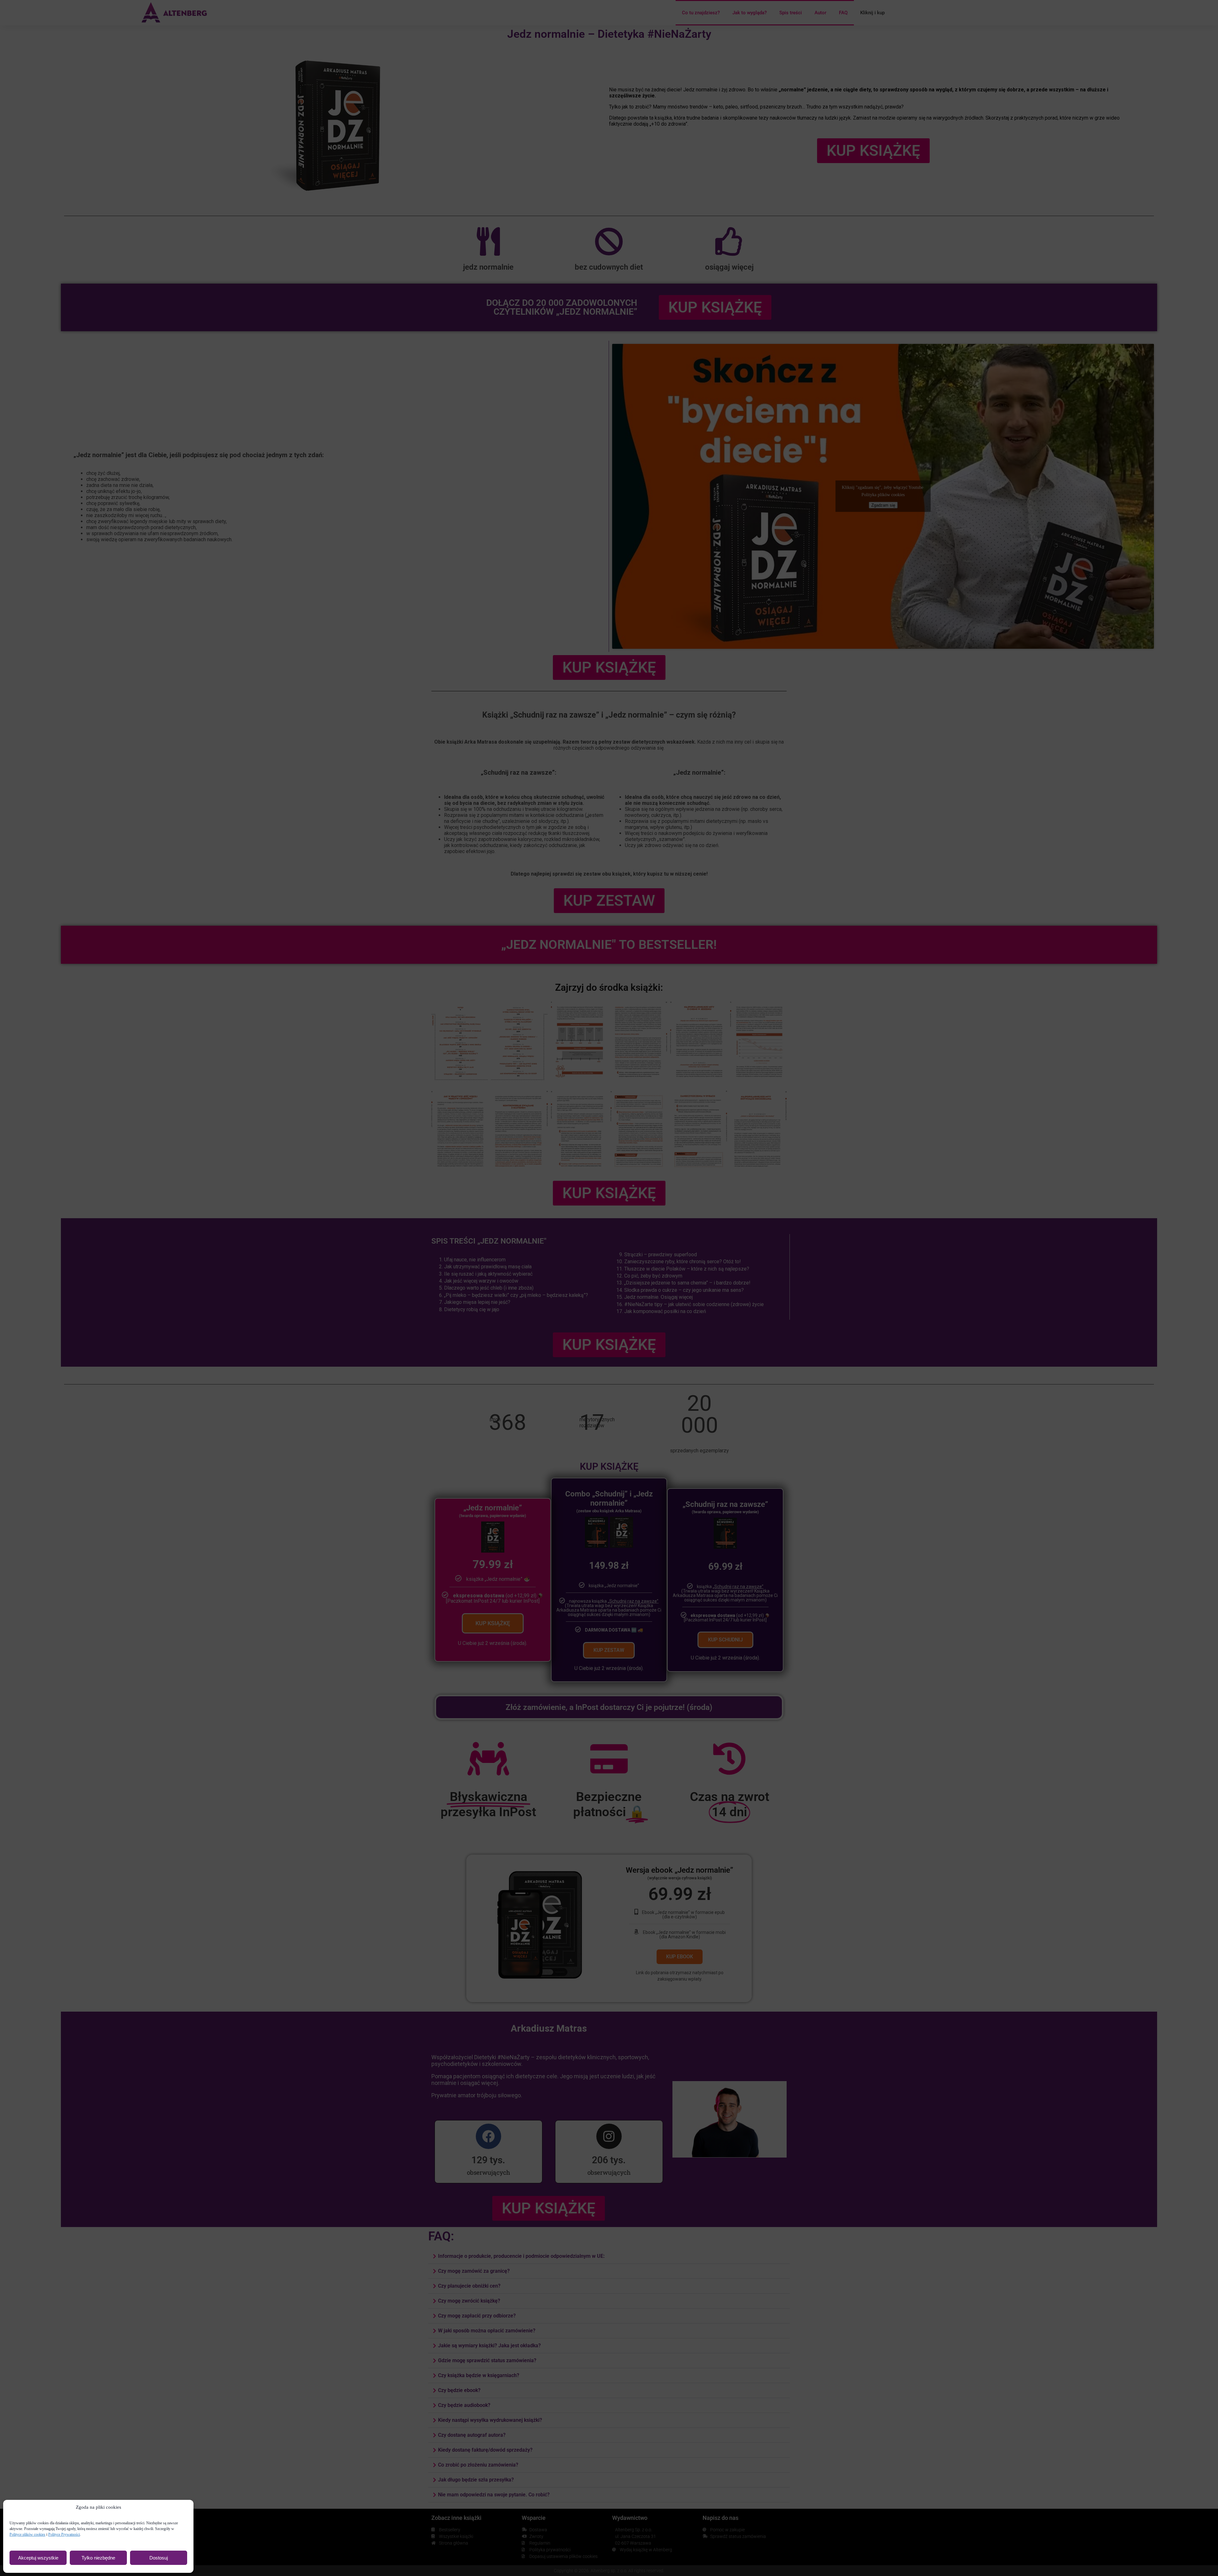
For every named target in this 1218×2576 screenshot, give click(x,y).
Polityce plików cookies (27, 2534)
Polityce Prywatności (64, 2534)
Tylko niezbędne (98, 2558)
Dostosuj (159, 2558)
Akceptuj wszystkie (38, 2558)
